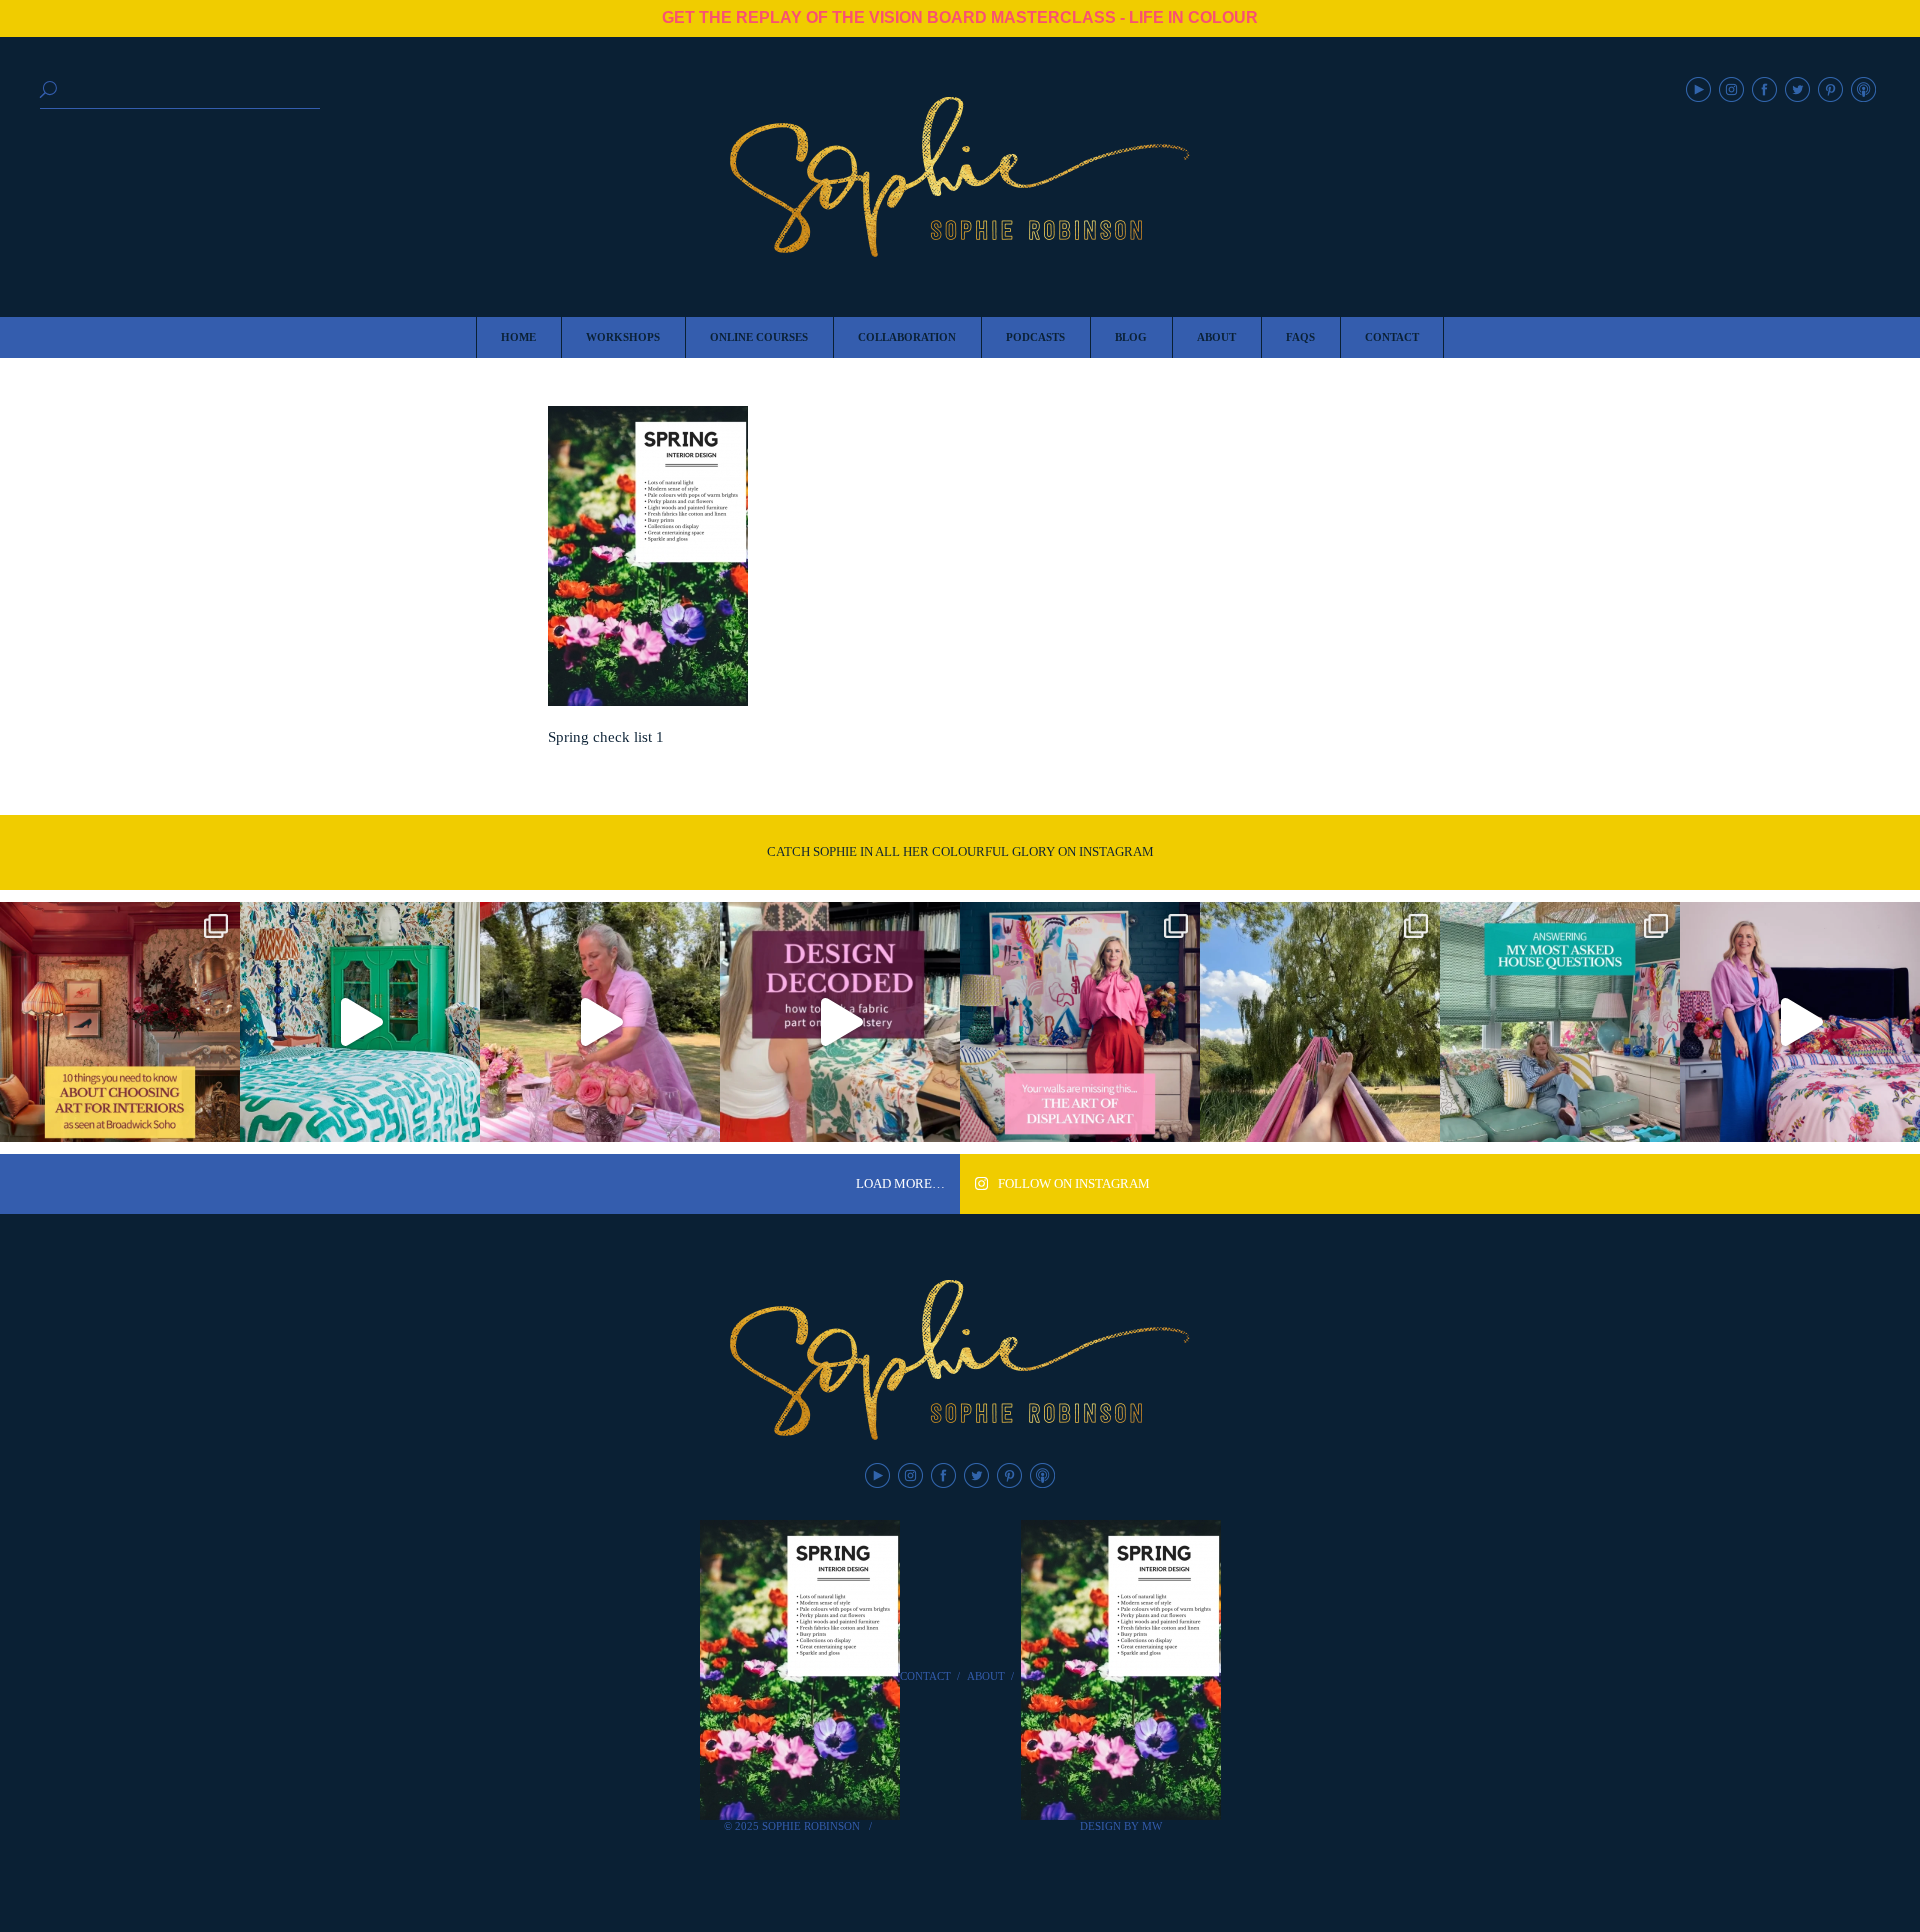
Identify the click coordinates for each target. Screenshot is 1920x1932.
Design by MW (1121, 1826)
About (986, 1676)
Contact (925, 1676)
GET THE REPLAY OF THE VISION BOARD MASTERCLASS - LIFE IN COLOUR (960, 17)
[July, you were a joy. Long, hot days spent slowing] (1320, 1022)
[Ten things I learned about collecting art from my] (120, 1022)
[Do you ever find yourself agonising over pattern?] (360, 1022)
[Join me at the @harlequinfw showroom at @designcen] (840, 1022)
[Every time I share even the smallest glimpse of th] (1560, 1022)
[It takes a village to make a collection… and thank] (1800, 1022)
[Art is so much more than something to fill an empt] (1080, 1022)
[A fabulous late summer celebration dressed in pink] (600, 1022)
